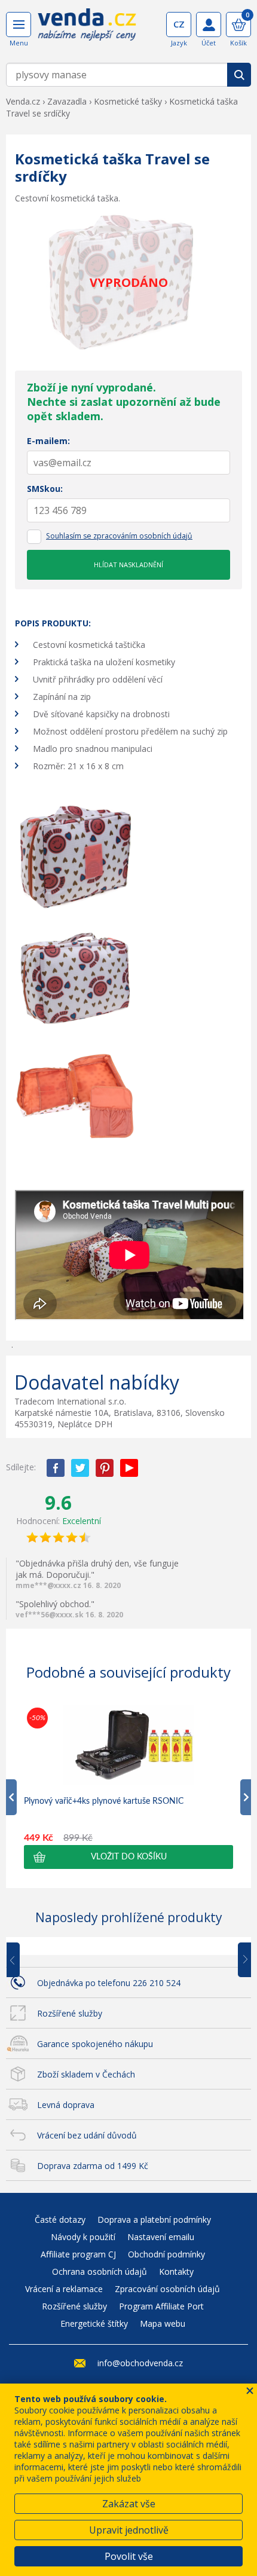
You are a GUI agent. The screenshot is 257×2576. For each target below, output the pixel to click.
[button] (128, 1857)
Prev (22, 1960)
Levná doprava (66, 2105)
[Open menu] (19, 25)
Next (240, 1960)
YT (129, 1468)
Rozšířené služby (70, 2013)
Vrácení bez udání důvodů (87, 2135)
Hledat (239, 75)
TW (80, 1468)
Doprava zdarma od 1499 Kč (93, 2166)
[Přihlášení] (209, 25)
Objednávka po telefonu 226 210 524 (109, 1983)
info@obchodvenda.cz (140, 2363)
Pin (105, 1468)
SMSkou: (45, 489)
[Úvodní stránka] (87, 29)
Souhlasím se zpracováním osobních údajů (119, 536)
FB (56, 1468)
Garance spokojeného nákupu (95, 2044)
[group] (128, 1787)
